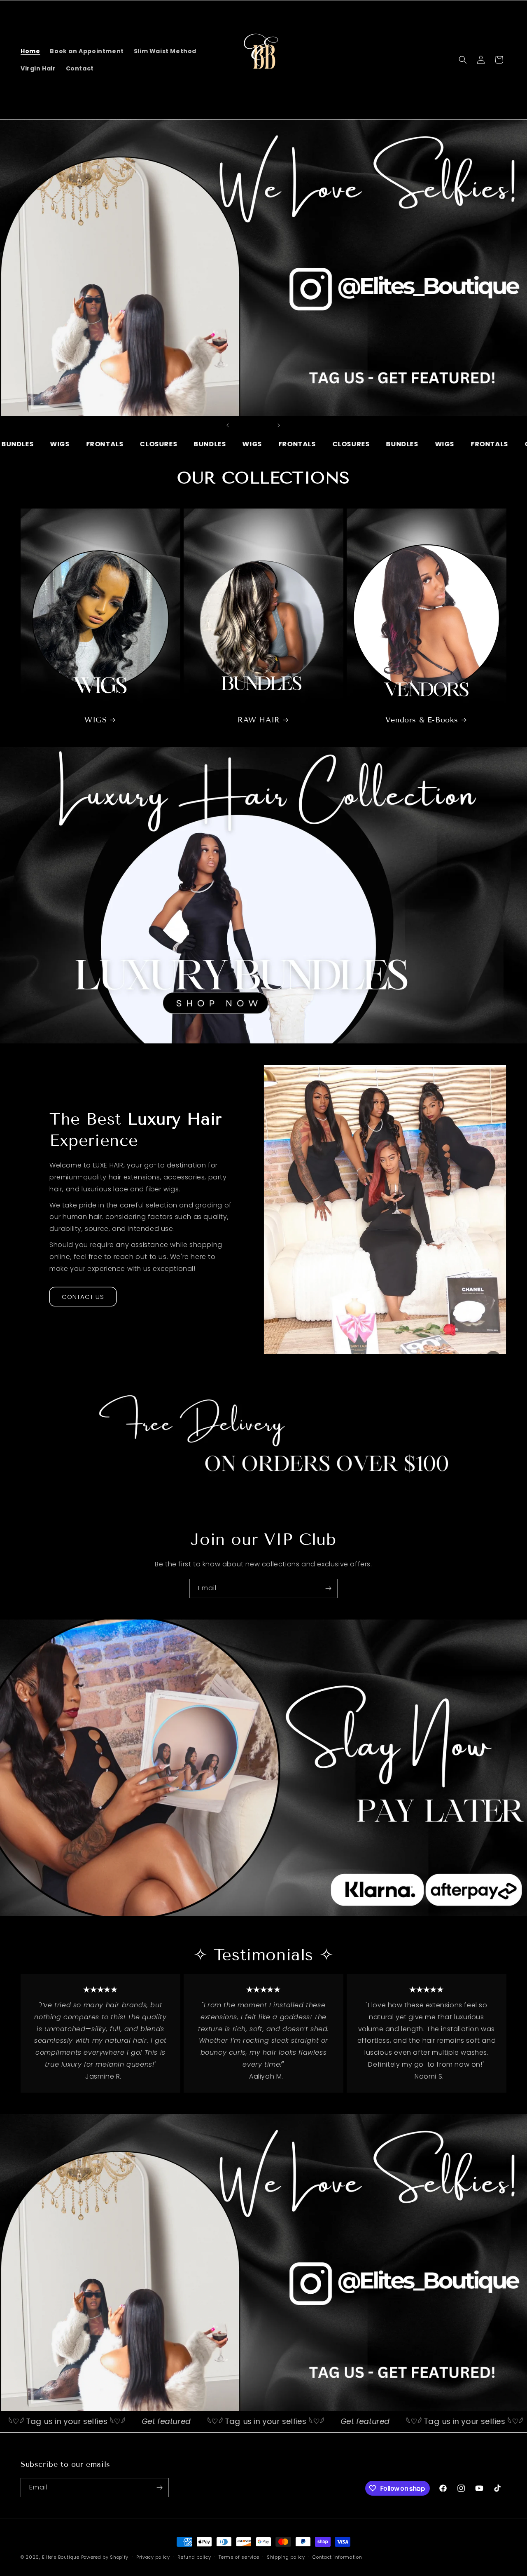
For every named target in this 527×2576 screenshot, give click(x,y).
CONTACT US (83, 1297)
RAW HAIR (259, 720)
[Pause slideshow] (299, 425)
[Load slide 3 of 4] (257, 425)
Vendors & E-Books (422, 720)
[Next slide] (279, 425)
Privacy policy (153, 2557)
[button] (463, 60)
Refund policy (194, 2557)
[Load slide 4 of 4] (266, 425)
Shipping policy (286, 2557)
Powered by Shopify (105, 2557)
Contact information (337, 2557)
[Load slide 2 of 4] (249, 425)
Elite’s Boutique (61, 2557)
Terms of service (239, 2557)
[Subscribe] (328, 1588)
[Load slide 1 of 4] (241, 425)
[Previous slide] (228, 425)
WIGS (96, 720)
